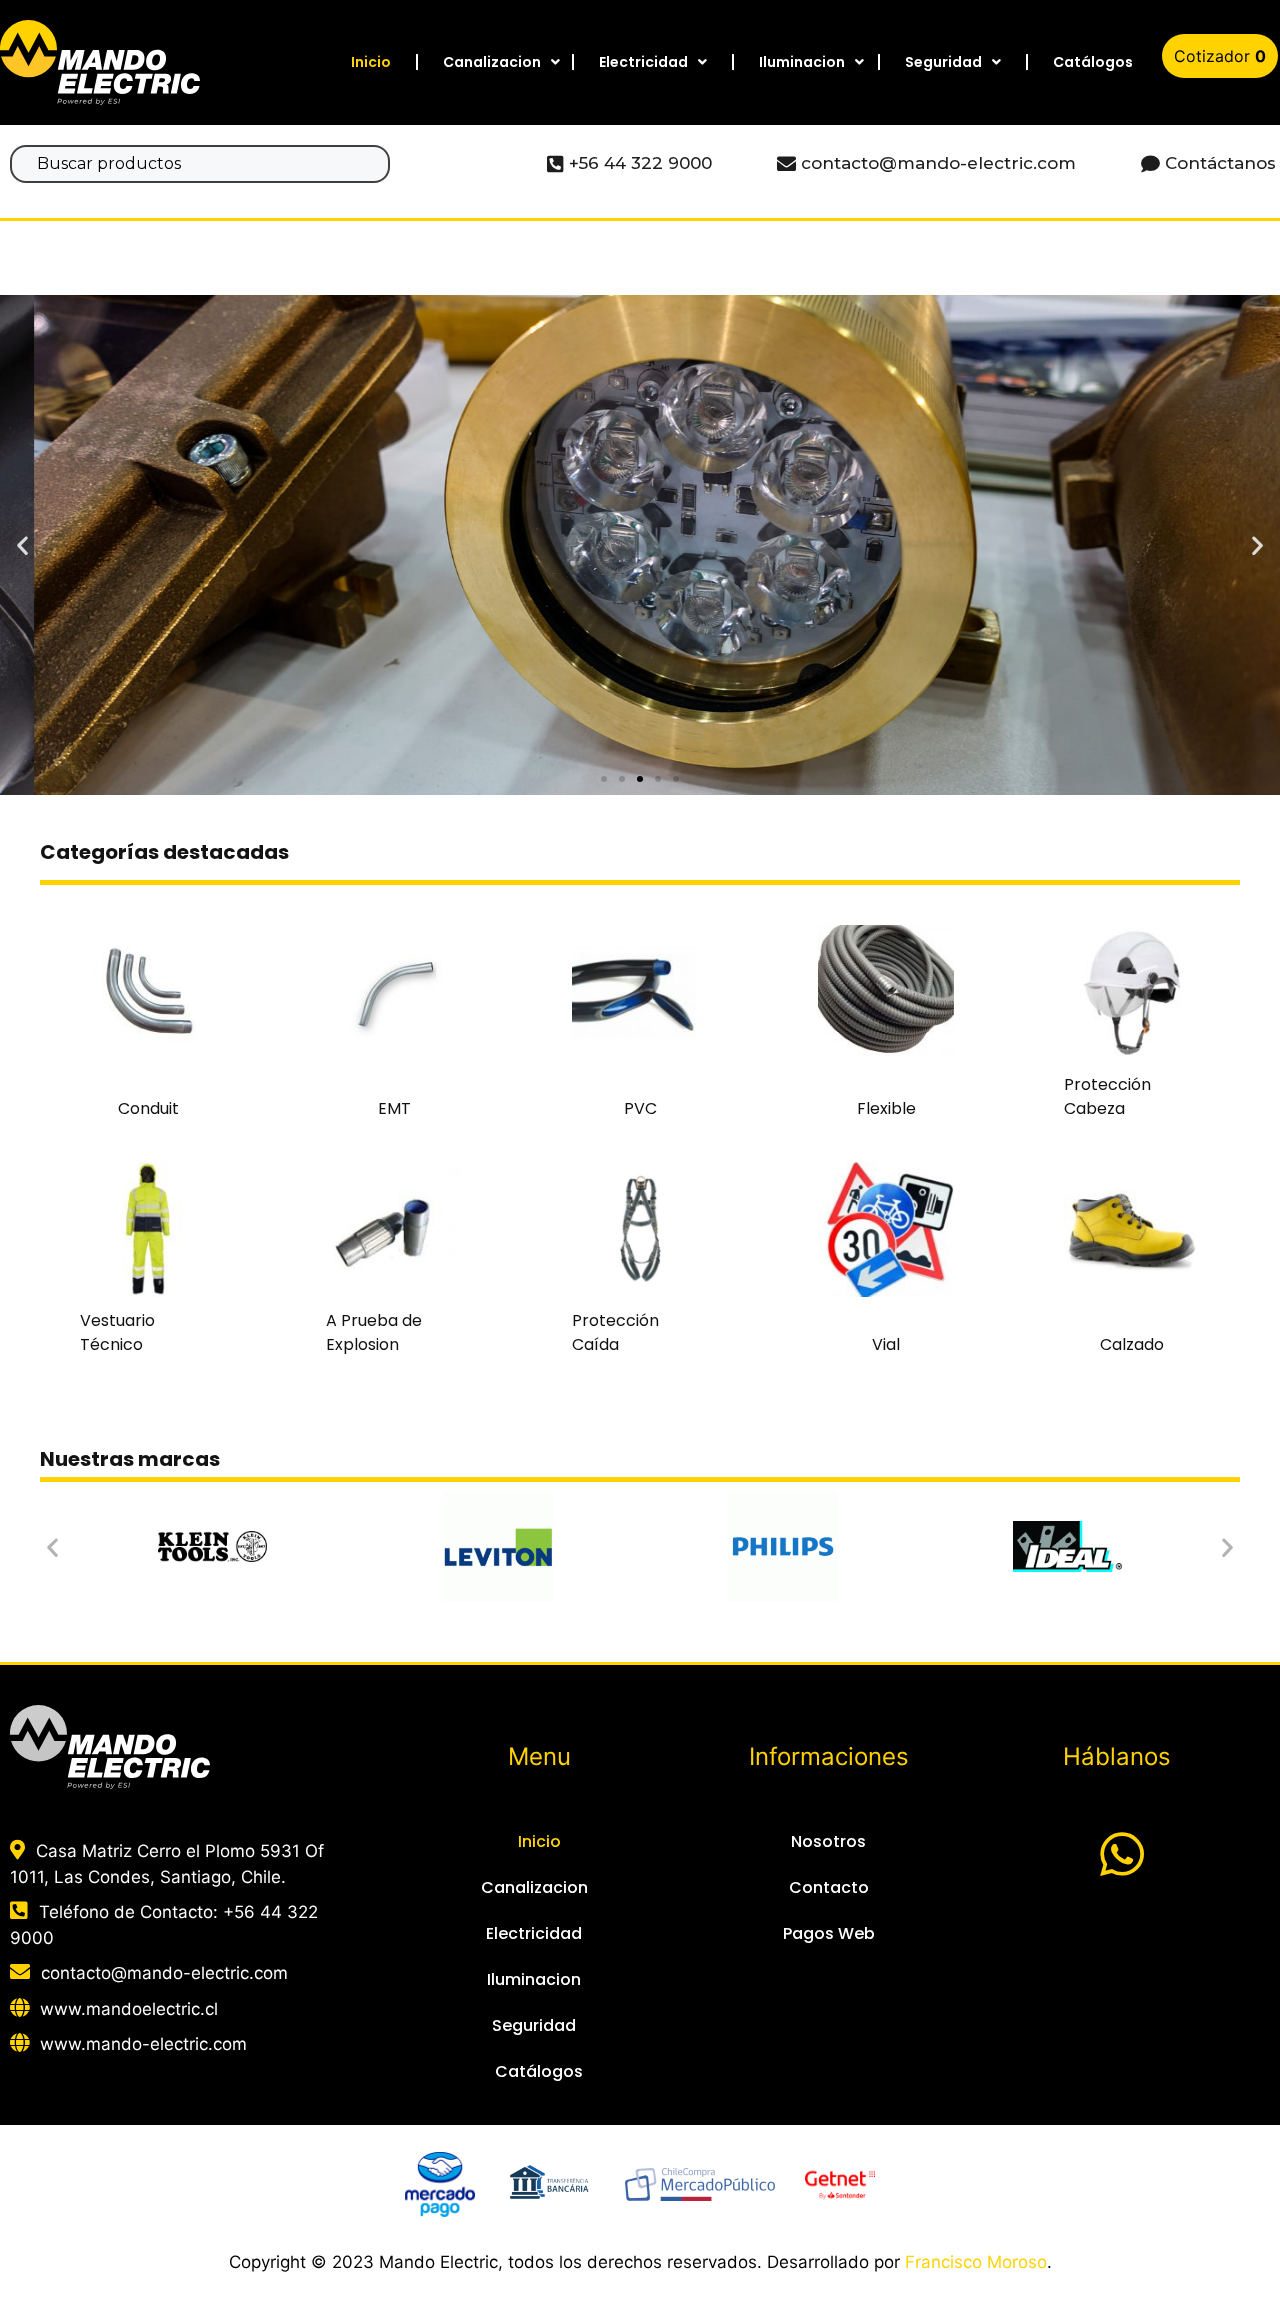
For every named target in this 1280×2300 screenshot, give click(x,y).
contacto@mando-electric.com (164, 1973)
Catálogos (1093, 62)
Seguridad (943, 62)
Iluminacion (802, 62)
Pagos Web (829, 1933)
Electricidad (643, 62)
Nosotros (828, 1841)
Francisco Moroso (976, 2262)
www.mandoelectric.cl (129, 2009)
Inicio (371, 62)
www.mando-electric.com (143, 2044)
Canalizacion (492, 62)
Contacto (829, 1887)
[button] (604, 779)
